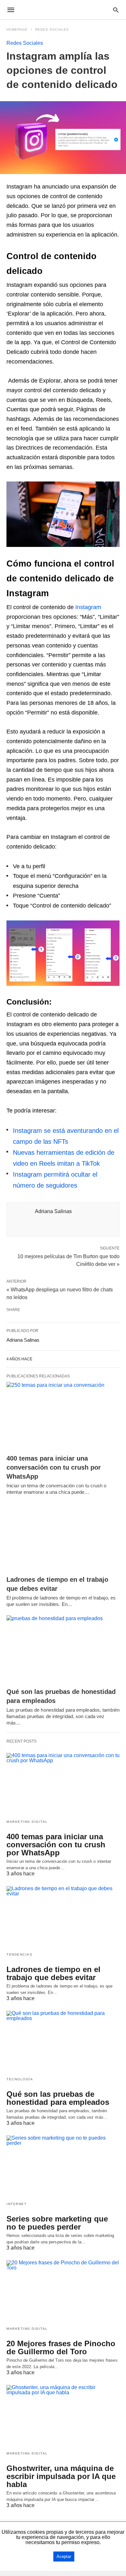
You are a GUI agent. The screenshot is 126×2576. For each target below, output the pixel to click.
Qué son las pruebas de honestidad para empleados (58, 2098)
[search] (116, 10)
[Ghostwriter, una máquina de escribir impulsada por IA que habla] (63, 2416)
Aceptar (64, 2557)
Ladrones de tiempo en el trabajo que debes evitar (53, 1973)
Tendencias (19, 1954)
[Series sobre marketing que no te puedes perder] (63, 2166)
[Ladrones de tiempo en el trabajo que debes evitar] (63, 1537)
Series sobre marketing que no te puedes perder (57, 2223)
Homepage (17, 29)
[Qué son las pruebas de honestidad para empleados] (63, 1650)
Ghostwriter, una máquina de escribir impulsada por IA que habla (61, 2476)
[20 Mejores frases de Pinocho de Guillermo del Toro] (63, 2291)
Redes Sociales (52, 29)
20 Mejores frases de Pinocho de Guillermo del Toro (61, 2348)
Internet (16, 2204)
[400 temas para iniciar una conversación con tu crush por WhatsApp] (63, 1416)
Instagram (88, 607)
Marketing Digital (27, 1822)
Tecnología (20, 2079)
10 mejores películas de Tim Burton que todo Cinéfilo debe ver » (68, 1260)
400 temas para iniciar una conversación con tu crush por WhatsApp (54, 1467)
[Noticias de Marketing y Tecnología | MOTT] (63, 10)
